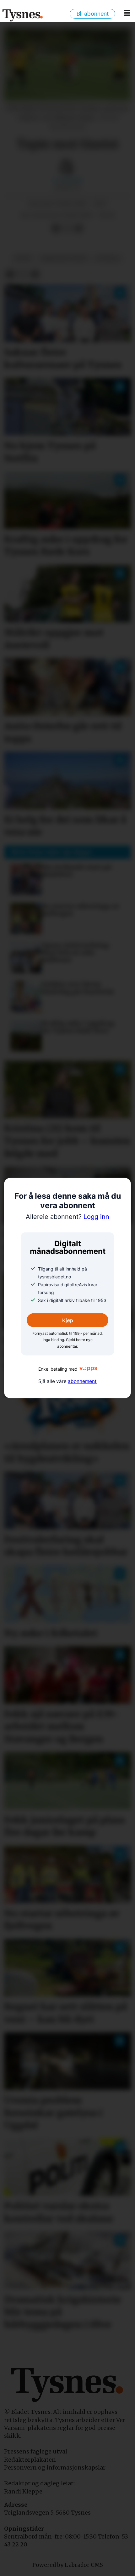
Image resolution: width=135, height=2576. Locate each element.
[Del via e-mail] (78, 228)
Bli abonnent (92, 14)
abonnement (82, 1381)
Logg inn (67, 1216)
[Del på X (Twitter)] (67, 228)
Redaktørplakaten (30, 2460)
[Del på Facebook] (56, 228)
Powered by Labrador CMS (68, 2565)
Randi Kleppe (23, 2491)
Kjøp (68, 1320)
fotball (108, 258)
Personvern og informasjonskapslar (55, 2467)
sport (23, 258)
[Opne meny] (127, 15)
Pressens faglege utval (36, 2451)
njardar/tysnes (64, 258)
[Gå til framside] (23, 15)
